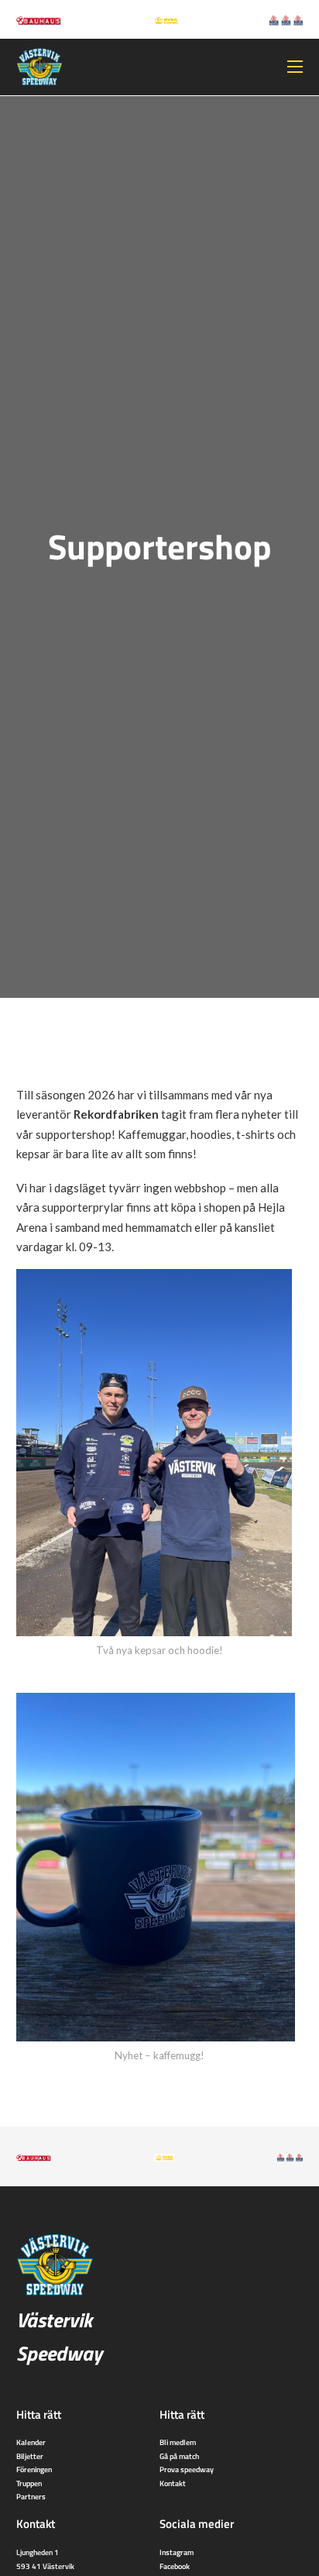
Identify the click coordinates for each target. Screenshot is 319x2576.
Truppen (29, 2483)
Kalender (31, 2442)
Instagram (177, 2552)
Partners (31, 2496)
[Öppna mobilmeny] (295, 67)
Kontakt (173, 2483)
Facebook (175, 2566)
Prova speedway (187, 2469)
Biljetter (30, 2456)
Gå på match (179, 2456)
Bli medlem (178, 2442)
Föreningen (34, 2469)
